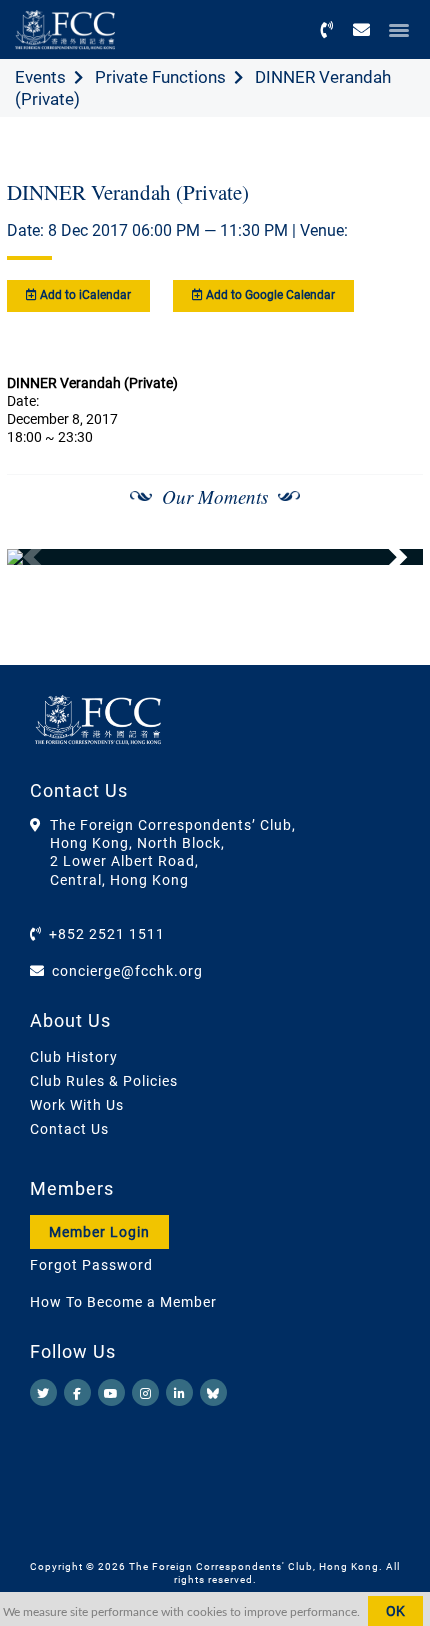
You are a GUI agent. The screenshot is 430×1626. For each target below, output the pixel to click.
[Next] (386, 557)
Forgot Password (91, 1265)
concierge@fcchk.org (127, 971)
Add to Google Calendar (269, 295)
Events (40, 77)
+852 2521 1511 (107, 934)
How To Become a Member (123, 1302)
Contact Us (69, 1129)
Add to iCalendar (84, 295)
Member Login (99, 1232)
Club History (74, 1057)
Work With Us (77, 1105)
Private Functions (160, 77)
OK (395, 1611)
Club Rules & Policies (104, 1081)
